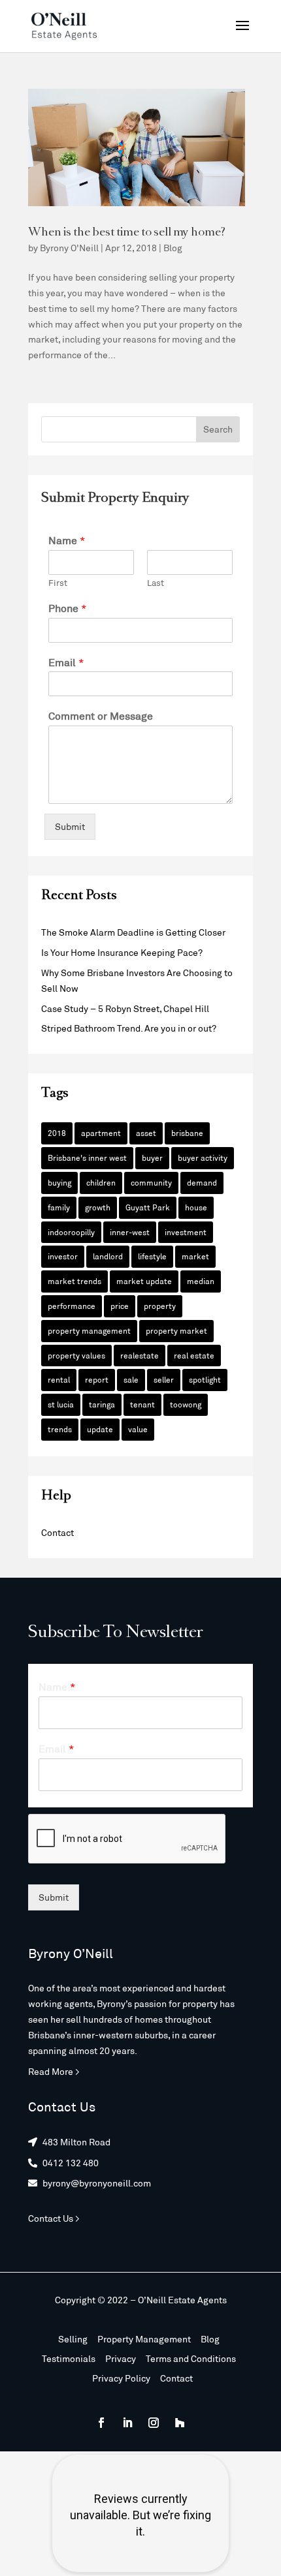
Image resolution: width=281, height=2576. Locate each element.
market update (144, 1281)
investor (63, 1256)
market (195, 1256)
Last (156, 583)
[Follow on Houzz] (180, 2423)
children (101, 1182)
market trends (74, 1281)
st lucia (61, 1404)
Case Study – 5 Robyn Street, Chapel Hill (125, 1008)
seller (164, 1379)
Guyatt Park (148, 1207)
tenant (142, 1404)
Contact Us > (54, 2218)
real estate (194, 1355)
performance (72, 1306)
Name (67, 540)
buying (59, 1182)
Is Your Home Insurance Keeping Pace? (122, 952)
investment (186, 1232)
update (100, 1429)
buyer (152, 1158)
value (138, 1429)
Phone (68, 608)
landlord (108, 1256)
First (58, 583)
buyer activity (203, 1158)
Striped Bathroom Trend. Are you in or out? (129, 1028)
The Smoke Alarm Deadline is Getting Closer (133, 932)
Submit (70, 826)
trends (60, 1429)
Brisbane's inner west (87, 1158)
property (160, 1306)
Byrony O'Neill (69, 248)
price (120, 1306)
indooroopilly (71, 1232)
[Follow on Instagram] (154, 2423)
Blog (173, 248)
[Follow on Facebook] (101, 2423)
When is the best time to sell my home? (127, 233)
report (97, 1379)
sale (131, 1379)
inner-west (130, 1232)
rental (59, 1379)
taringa (102, 1404)
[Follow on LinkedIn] (127, 2423)
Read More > (54, 2071)
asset (146, 1133)
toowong (186, 1404)
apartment (101, 1133)
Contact (58, 1532)
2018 (57, 1133)
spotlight (205, 1379)
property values (76, 1355)
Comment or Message (101, 715)
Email (66, 662)
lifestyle (152, 1256)
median (201, 1281)
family (59, 1207)
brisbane (187, 1133)
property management (89, 1330)
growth (98, 1207)
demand (202, 1182)
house (196, 1207)
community (151, 1182)
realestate (140, 1355)
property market (176, 1330)
